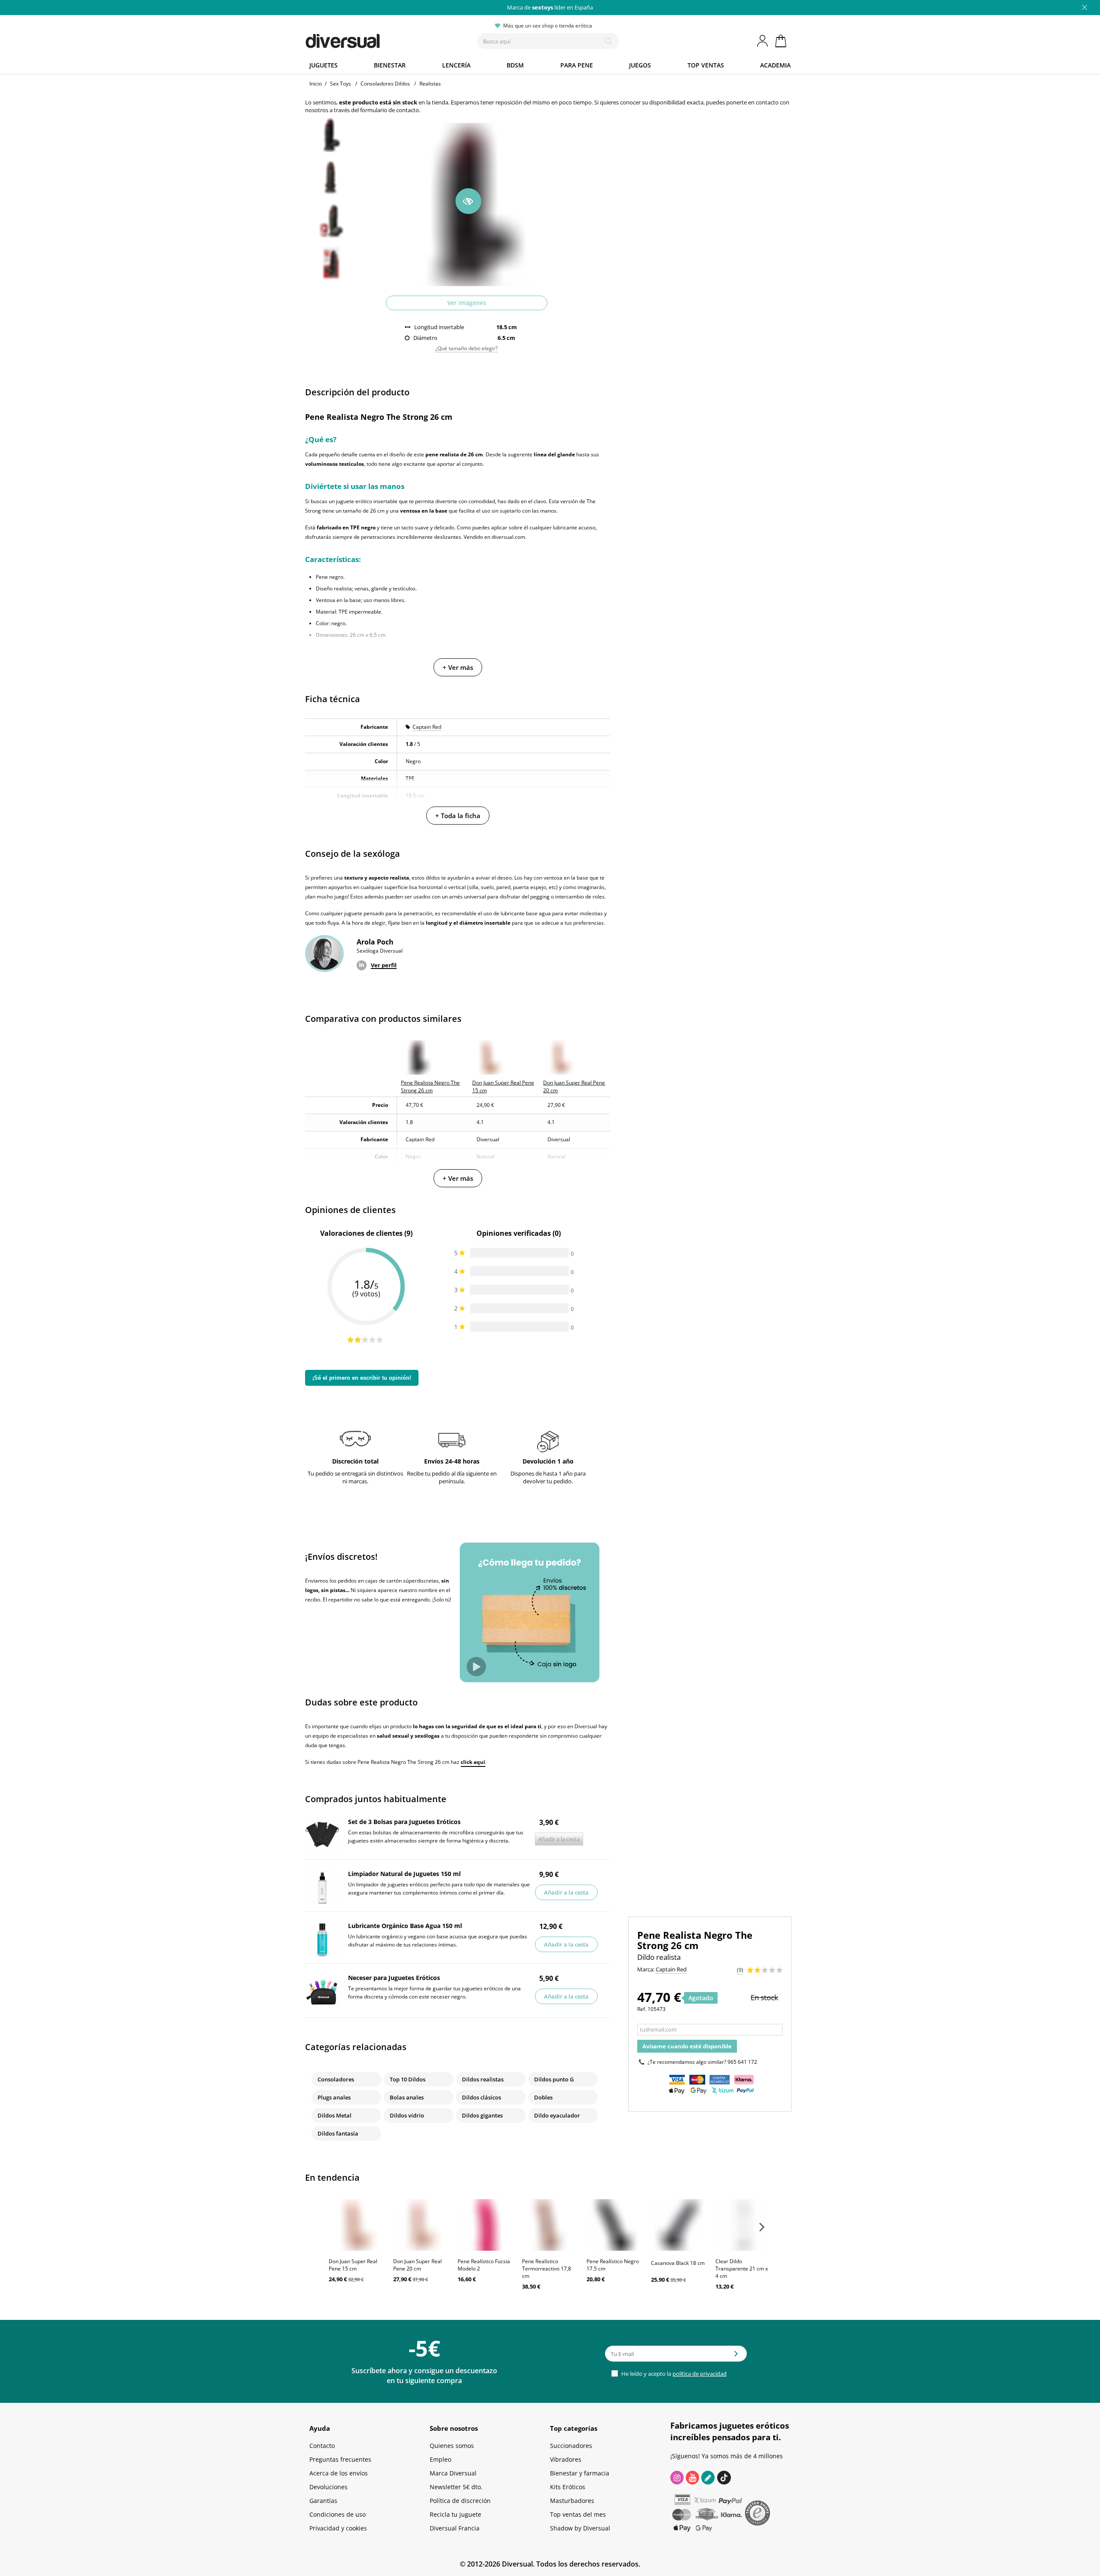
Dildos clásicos (481, 2097)
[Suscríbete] (736, 2356)
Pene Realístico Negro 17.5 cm (613, 2265)
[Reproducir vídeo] (476, 1667)
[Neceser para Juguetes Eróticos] (322, 1992)
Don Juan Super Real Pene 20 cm (417, 2265)
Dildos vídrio (407, 2115)
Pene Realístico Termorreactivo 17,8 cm (547, 2269)
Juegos (640, 65)
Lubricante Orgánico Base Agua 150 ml (405, 1926)
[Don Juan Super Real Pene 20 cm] (421, 2225)
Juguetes (324, 65)
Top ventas (706, 65)
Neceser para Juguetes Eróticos (394, 1978)
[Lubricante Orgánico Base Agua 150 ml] (322, 1940)
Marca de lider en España (550, 7)
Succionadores (571, 2446)
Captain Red (427, 727)
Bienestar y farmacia (580, 2473)
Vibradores (566, 2459)
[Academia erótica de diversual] (708, 2478)
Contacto (322, 2446)
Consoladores (336, 2079)
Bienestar (390, 65)
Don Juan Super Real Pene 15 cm (353, 2265)
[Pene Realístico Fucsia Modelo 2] (486, 2225)
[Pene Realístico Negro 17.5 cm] (614, 2225)
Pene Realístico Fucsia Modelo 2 (484, 2265)
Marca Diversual (453, 2473)
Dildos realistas (483, 2079)
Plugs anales (334, 2097)
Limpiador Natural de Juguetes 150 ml (404, 1874)
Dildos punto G (554, 2079)
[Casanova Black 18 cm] (679, 2225)
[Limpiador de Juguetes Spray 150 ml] (322, 1888)
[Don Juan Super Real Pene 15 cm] (357, 2225)
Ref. (642, 2009)
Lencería (456, 65)
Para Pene (577, 65)
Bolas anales (407, 2097)
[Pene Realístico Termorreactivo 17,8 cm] (550, 2225)
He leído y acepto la (673, 2374)
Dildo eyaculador (557, 2115)
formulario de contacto (390, 110)
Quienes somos (452, 2446)
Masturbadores (572, 2501)
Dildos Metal (335, 2115)
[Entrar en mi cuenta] (763, 41)
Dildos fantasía (338, 2133)
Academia (775, 65)
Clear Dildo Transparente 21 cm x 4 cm (742, 2269)
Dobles (543, 2097)
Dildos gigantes (482, 2115)
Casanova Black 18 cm (678, 2263)
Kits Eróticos (568, 2487)
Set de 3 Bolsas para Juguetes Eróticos (404, 1822)
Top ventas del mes (578, 2514)
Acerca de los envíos (339, 2473)
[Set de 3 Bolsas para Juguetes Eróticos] (322, 1836)
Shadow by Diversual (580, 2528)
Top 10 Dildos (408, 2079)
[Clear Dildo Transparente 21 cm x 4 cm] (743, 2225)
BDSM (515, 65)
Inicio (316, 84)
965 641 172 (742, 2062)
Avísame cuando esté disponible (687, 2046)
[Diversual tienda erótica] (374, 39)
